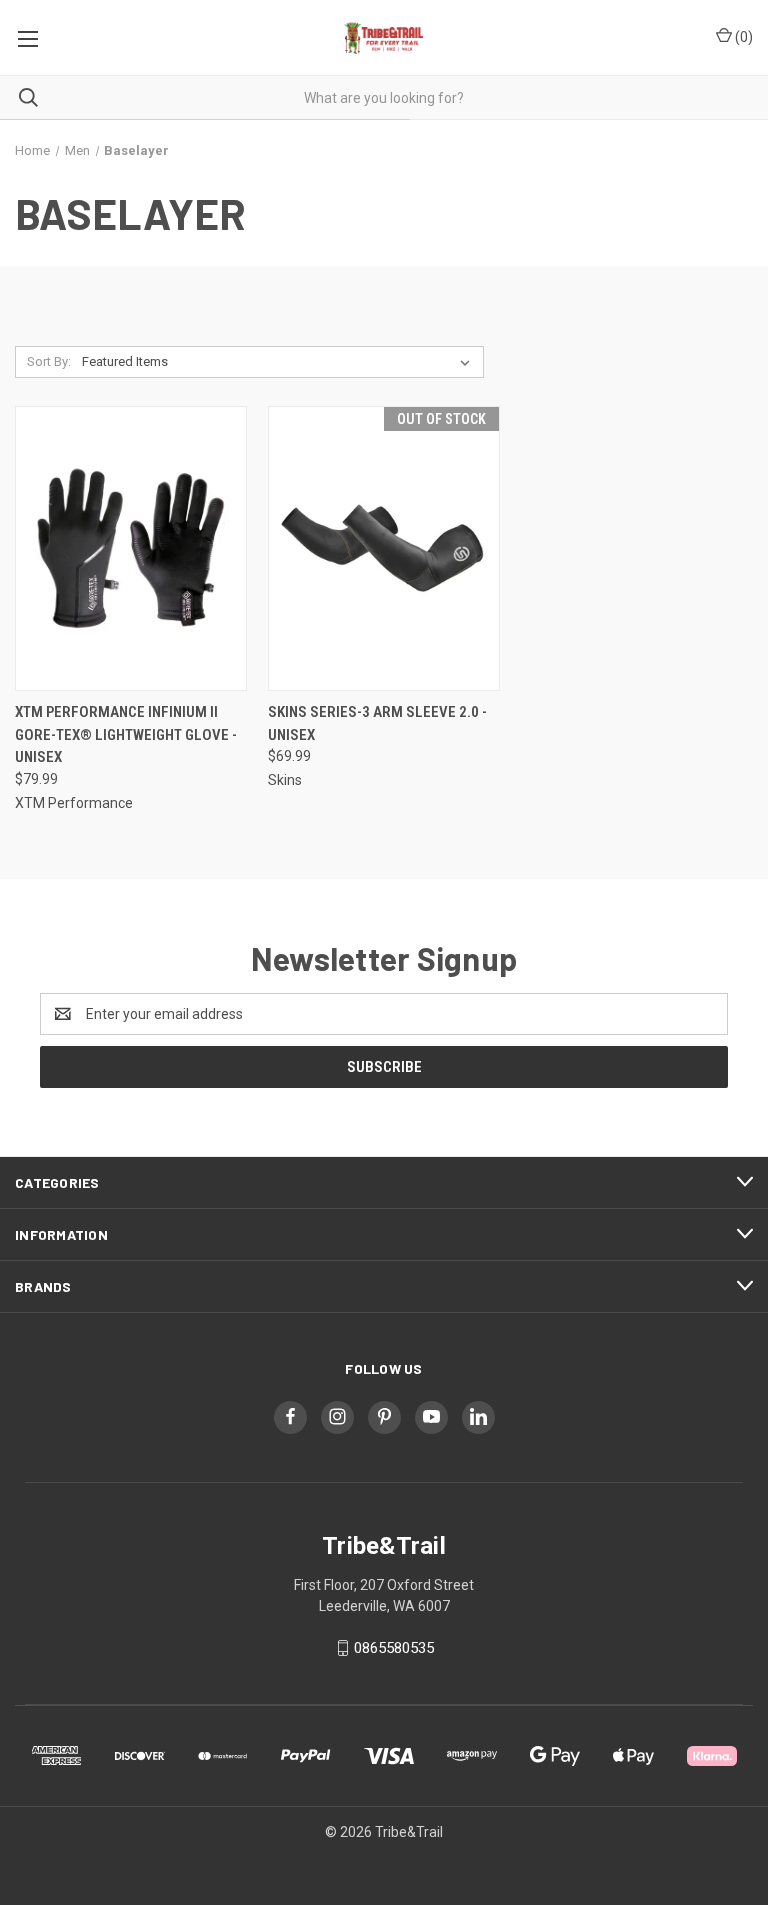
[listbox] (280, 362)
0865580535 (394, 1648)
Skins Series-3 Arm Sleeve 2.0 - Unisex (377, 723)
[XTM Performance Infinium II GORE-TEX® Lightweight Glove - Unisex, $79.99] (131, 548)
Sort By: (49, 361)
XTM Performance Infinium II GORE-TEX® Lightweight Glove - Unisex (126, 734)
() (742, 37)
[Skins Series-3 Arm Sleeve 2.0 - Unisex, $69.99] (384, 548)
